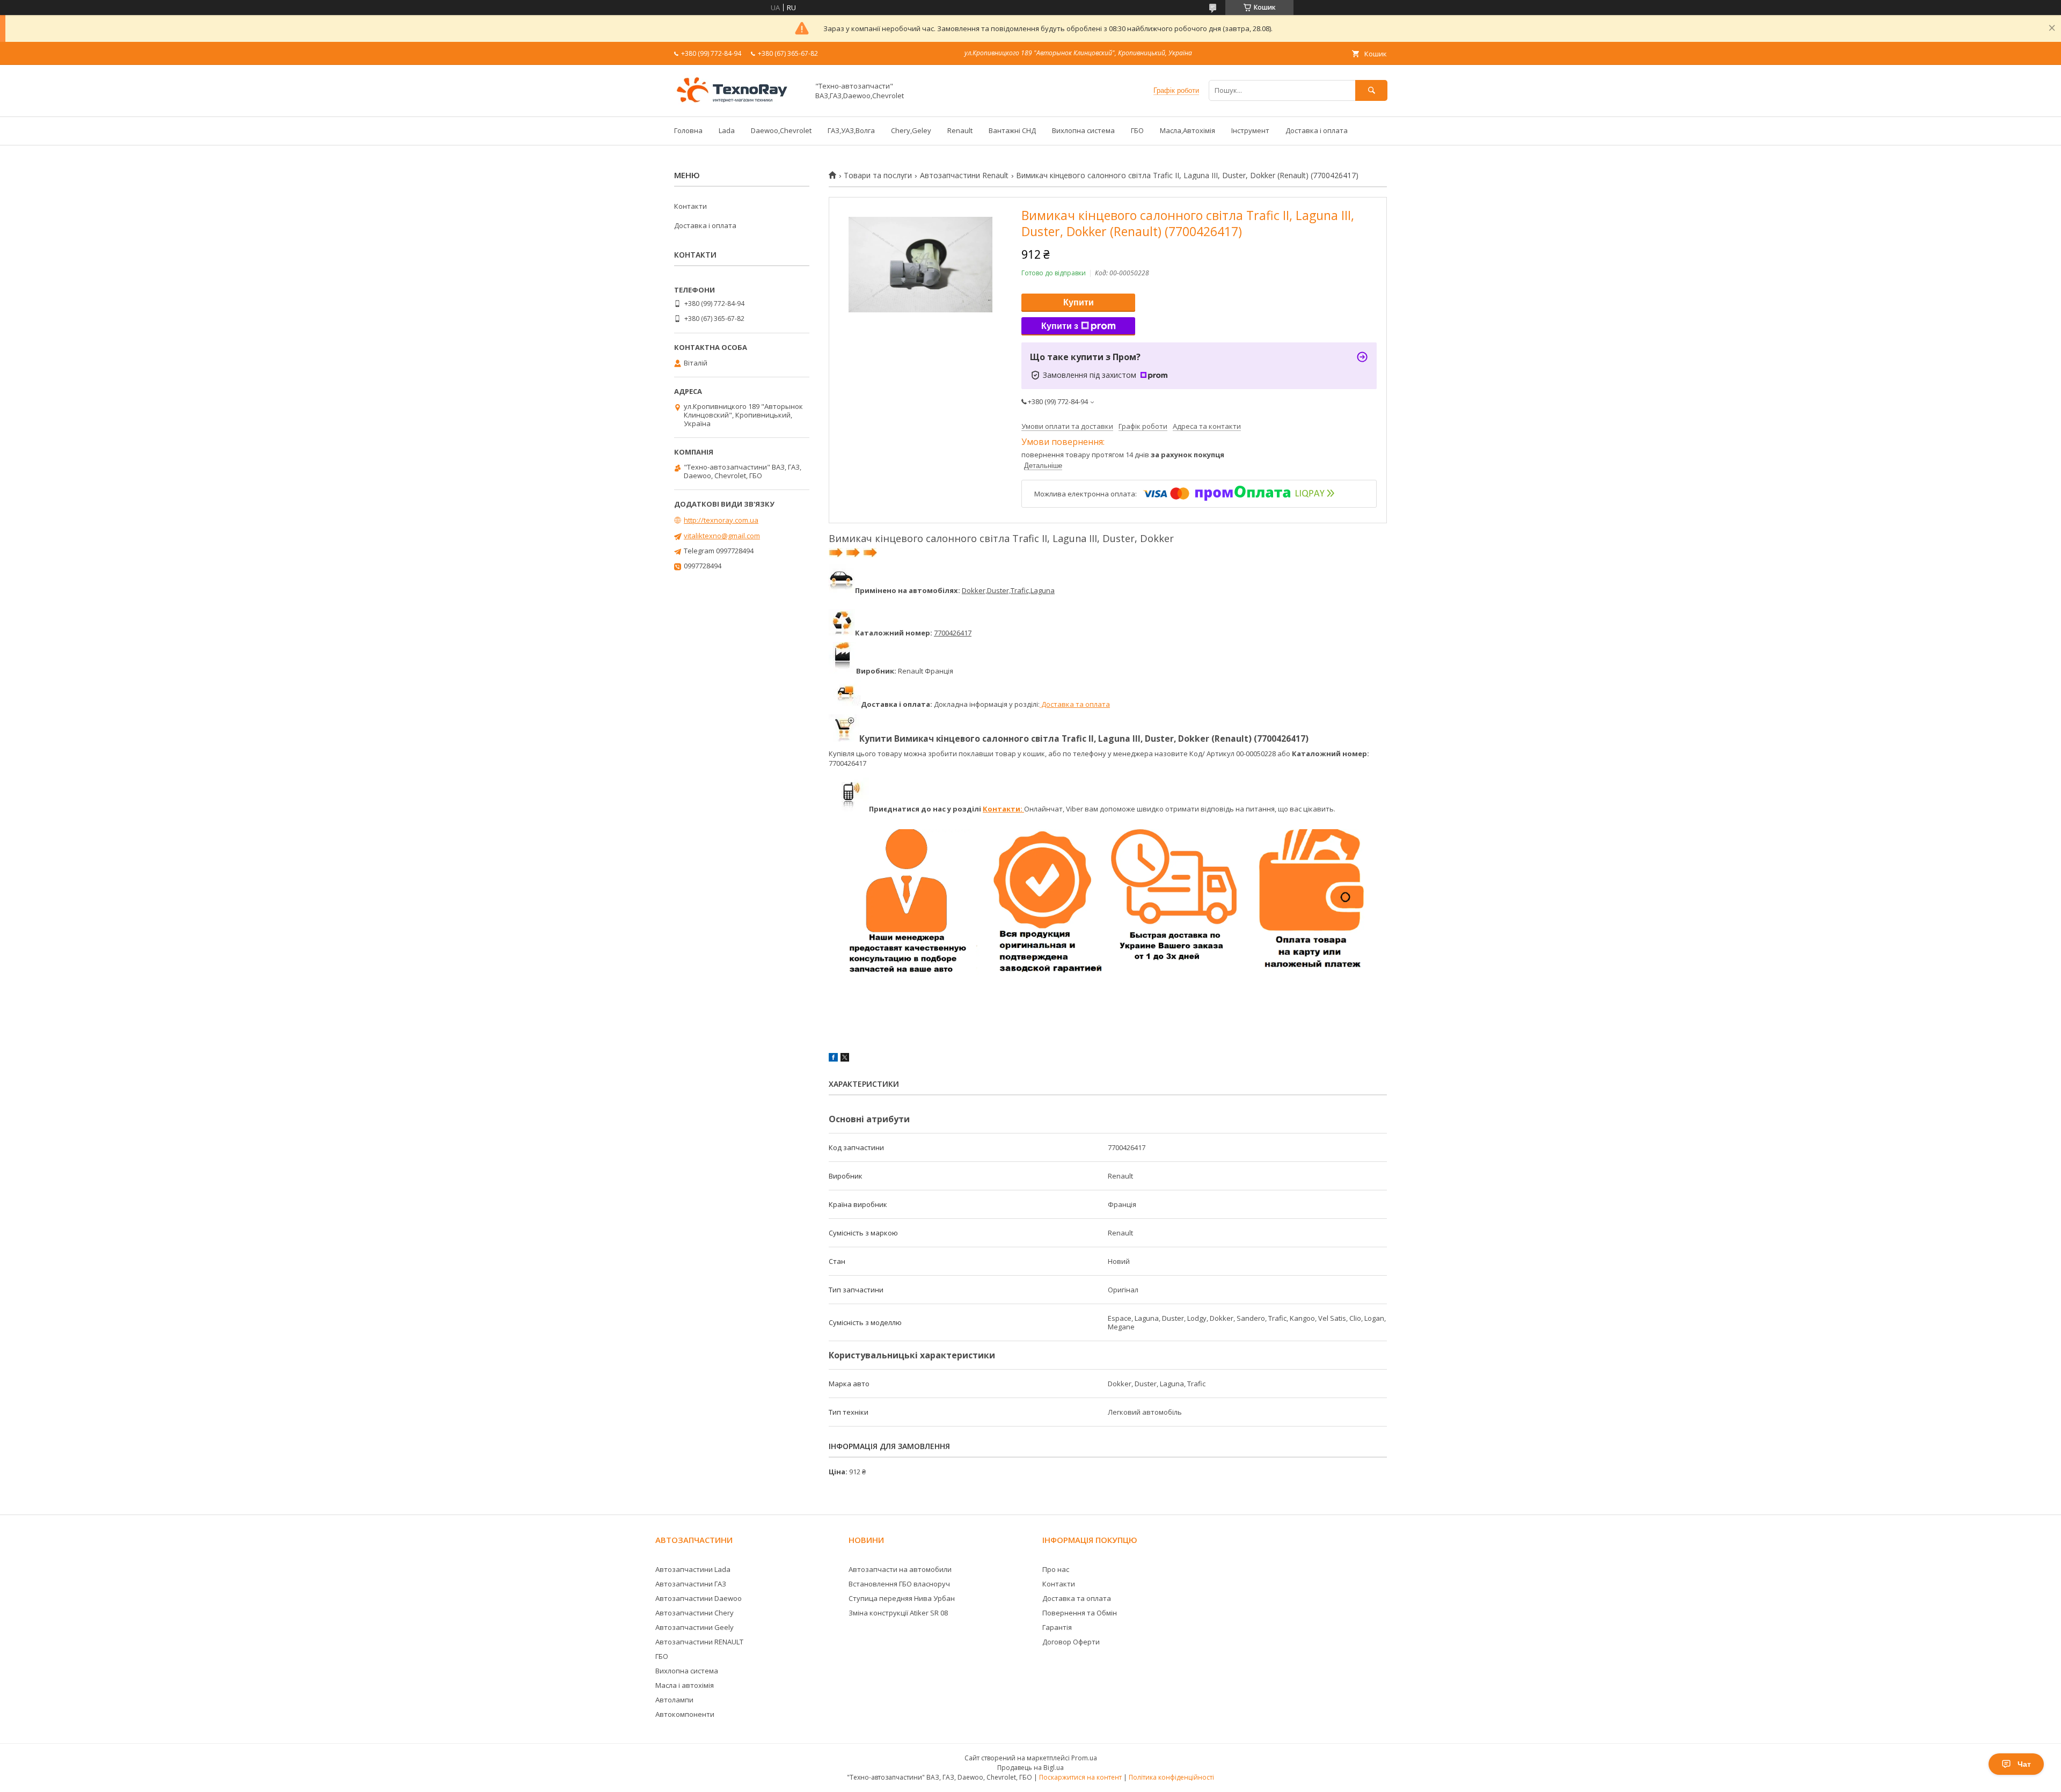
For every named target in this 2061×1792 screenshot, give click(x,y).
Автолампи (674, 1700)
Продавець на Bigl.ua (1030, 1768)
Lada (727, 130)
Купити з (1060, 326)
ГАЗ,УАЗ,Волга (851, 130)
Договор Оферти (1071, 1642)
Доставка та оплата (1075, 704)
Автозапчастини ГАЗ (691, 1584)
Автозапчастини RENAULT (699, 1642)
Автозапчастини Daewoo (699, 1598)
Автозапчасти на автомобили (900, 1569)
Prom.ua (1084, 1758)
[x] (845, 1059)
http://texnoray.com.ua (721, 520)
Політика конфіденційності (1171, 1777)
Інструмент (1250, 130)
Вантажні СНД (1012, 130)
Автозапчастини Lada (693, 1569)
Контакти (690, 206)
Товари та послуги (878, 175)
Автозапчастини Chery (695, 1613)
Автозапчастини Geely (695, 1627)
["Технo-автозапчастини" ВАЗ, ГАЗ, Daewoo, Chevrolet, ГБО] (739, 103)
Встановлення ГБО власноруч (899, 1584)
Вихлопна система (1083, 130)
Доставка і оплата (1317, 130)
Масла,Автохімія (1187, 130)
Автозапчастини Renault (964, 175)
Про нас (1056, 1569)
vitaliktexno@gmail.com (722, 536)
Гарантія (1057, 1627)
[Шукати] (1371, 90)
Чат (2024, 1764)
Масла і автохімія (685, 1685)
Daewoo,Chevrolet (781, 130)
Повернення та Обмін (1080, 1613)
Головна (688, 130)
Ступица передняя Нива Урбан (902, 1598)
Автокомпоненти (685, 1714)
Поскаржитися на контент (1080, 1777)
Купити (1079, 302)
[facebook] (833, 1059)
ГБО (1137, 130)
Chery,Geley (911, 130)
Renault (960, 130)
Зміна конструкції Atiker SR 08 (898, 1613)
